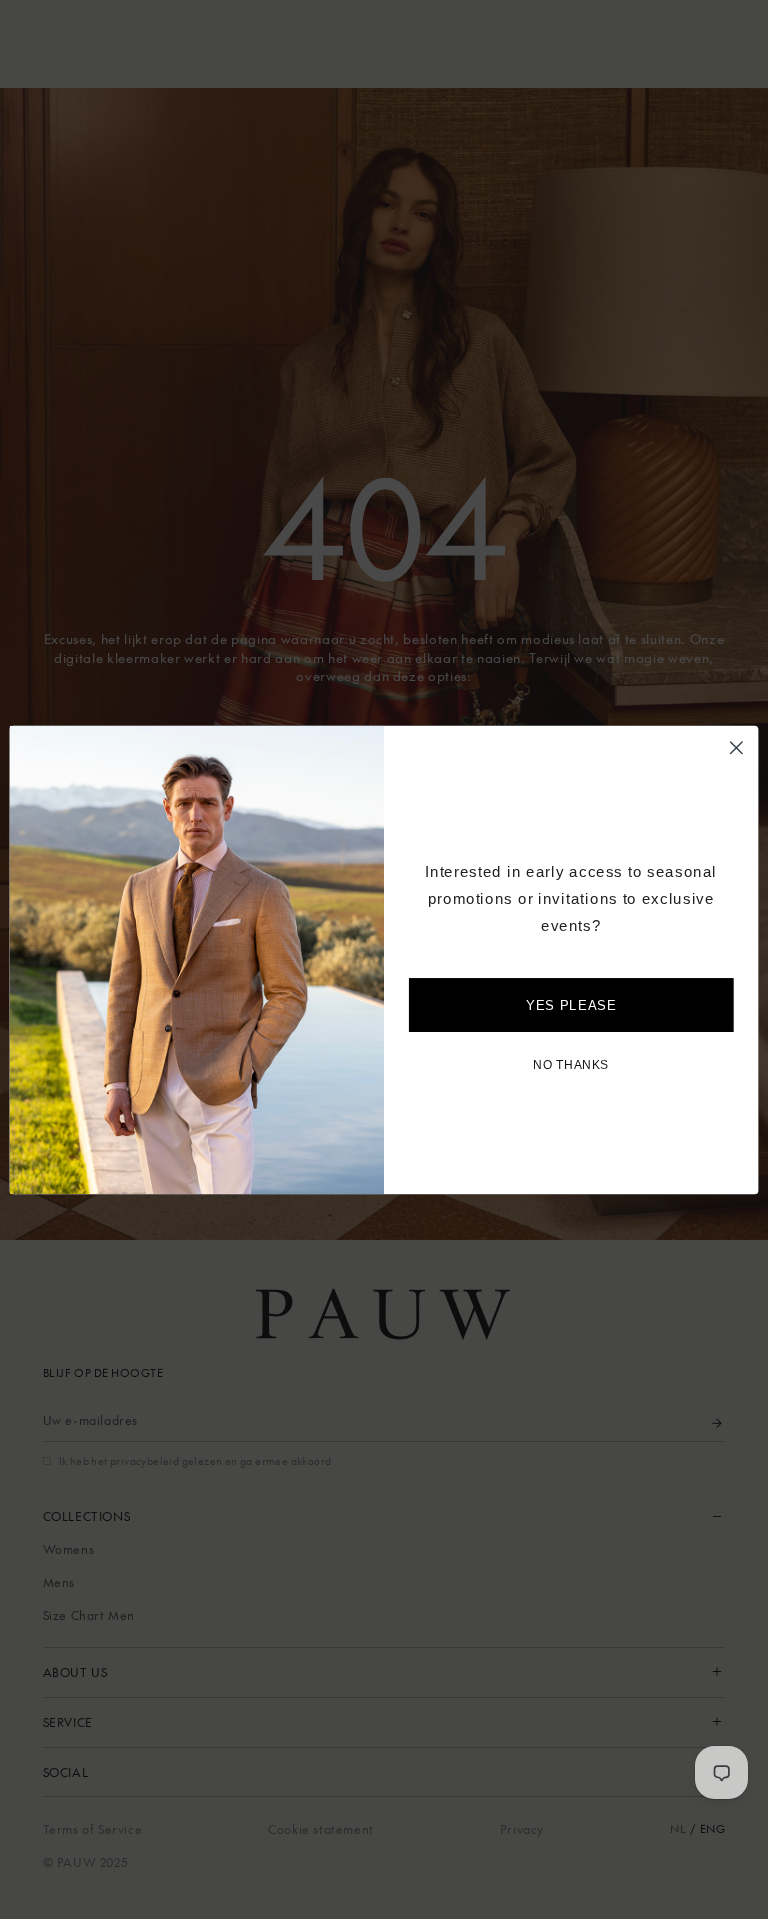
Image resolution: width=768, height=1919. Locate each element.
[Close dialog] (736, 747)
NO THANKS (571, 1064)
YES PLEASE (571, 1004)
